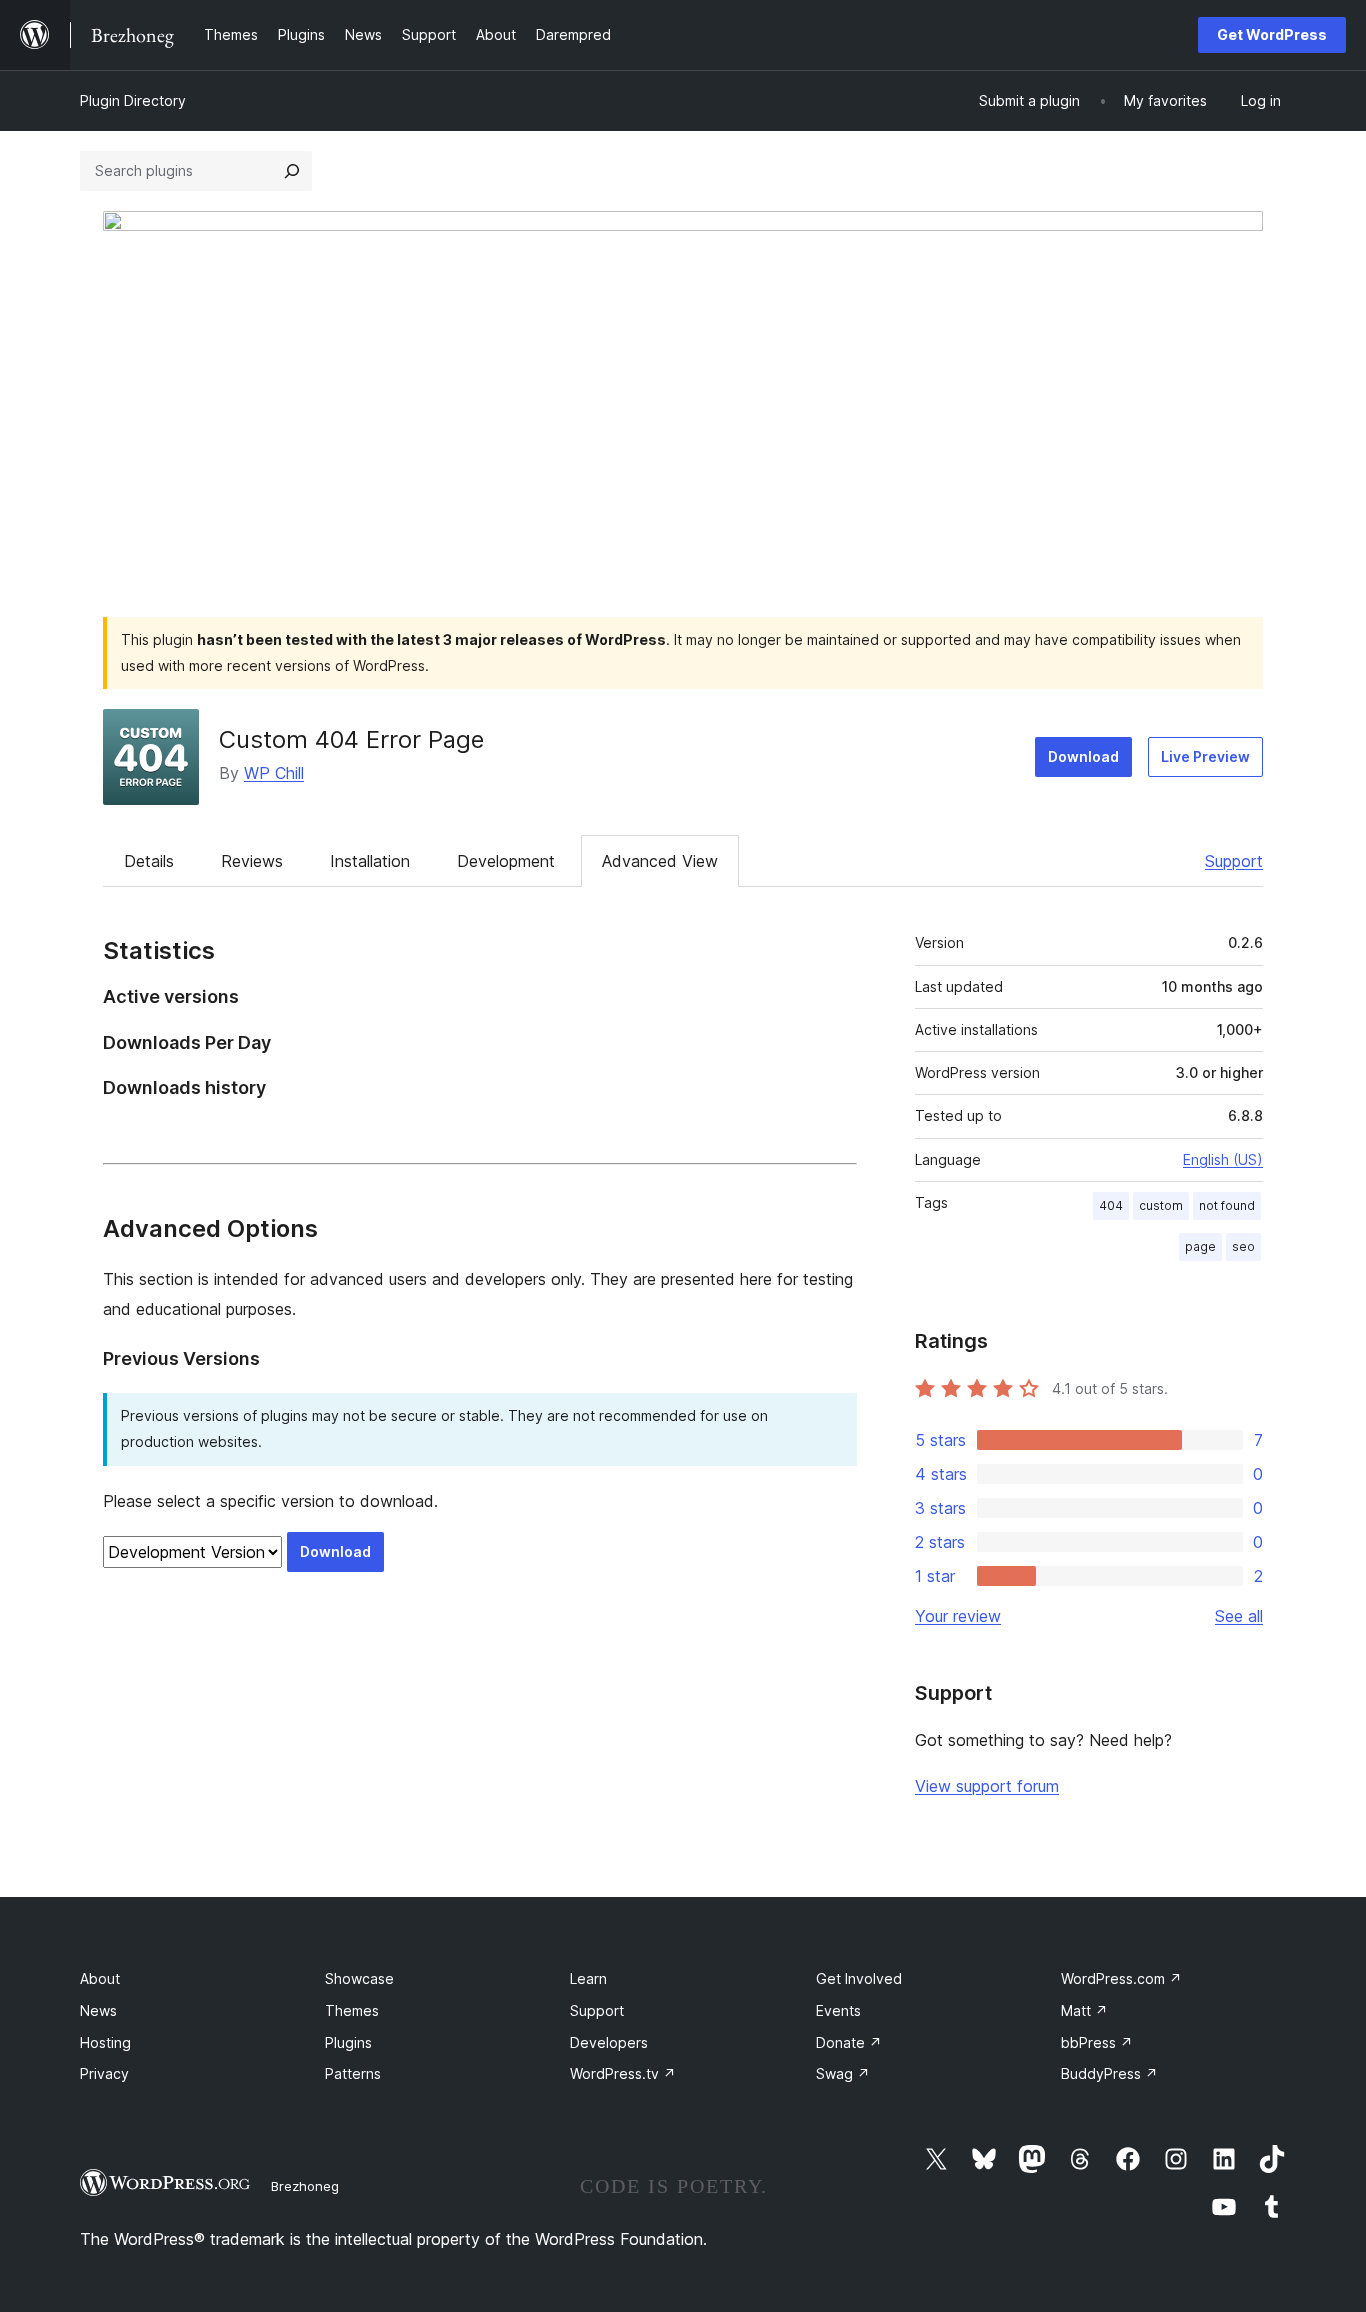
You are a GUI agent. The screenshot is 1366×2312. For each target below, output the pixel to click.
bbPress (1097, 2042)
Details (149, 861)
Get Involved (859, 1978)
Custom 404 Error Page (351, 739)
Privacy (104, 2073)
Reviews (252, 861)
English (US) (1223, 1159)
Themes (352, 2010)
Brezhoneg (305, 2186)
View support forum (987, 1786)
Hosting (105, 2042)
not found (1227, 1205)
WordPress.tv (623, 2073)
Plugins (348, 2042)
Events (838, 2010)
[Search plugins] (292, 171)
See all (1239, 1616)
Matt (1084, 2010)
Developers (609, 2042)
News (98, 2010)
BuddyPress (1109, 2073)
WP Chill (274, 773)
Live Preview (1205, 756)
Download (1083, 756)
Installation (370, 861)
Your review (958, 1616)
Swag (843, 2073)
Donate (849, 2042)
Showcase (359, 1978)
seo (1243, 1246)
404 (1111, 1205)
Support (1234, 861)
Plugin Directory (133, 100)
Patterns (353, 2073)
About (100, 1978)
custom (1161, 1205)
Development (506, 861)
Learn (588, 1978)
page (1200, 1246)
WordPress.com (1121, 1978)
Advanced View (660, 861)
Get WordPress (1272, 34)
